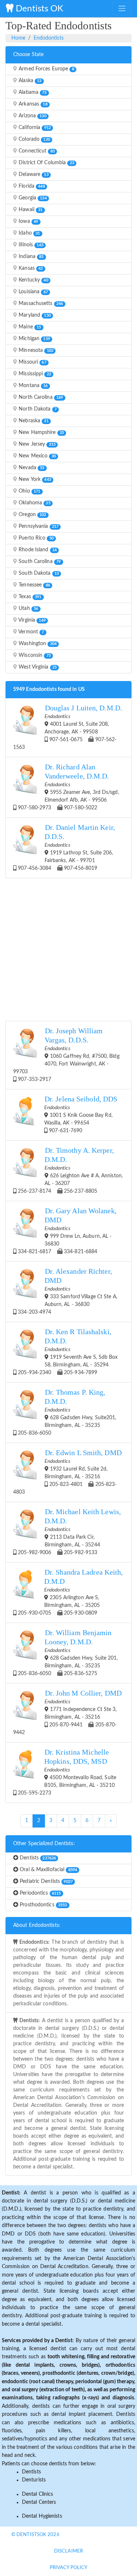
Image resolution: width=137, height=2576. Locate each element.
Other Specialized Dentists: (44, 1844)
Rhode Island (37, 550)
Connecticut (36, 151)
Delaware (33, 174)
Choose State (28, 55)
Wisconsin (34, 655)
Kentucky (33, 280)
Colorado (34, 139)
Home (18, 38)
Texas (29, 597)
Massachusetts (40, 303)
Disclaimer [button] (68, 2551)
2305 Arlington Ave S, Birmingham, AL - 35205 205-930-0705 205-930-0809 (70, 1592)
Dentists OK (38, 9)
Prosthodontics (43, 1905)
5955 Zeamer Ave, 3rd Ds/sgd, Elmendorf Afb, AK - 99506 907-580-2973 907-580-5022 (68, 787)
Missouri (32, 362)
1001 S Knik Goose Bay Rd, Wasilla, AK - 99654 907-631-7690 (81, 1114)
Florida (31, 186)
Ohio (29, 491)
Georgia (32, 198)
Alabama (32, 92)
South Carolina (39, 562)
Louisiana (33, 292)
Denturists (34, 2480)
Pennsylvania (38, 526)
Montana (32, 386)
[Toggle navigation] (122, 8)
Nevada (31, 468)
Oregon (32, 515)
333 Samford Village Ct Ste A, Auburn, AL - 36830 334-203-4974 (67, 1291)
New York (34, 479)
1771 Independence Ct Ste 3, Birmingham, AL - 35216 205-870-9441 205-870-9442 (67, 1712)
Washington (37, 644)
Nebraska (33, 421)
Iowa (28, 221)
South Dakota (38, 573)
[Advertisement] (68, 948)
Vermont (31, 632)
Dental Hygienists (42, 2516)
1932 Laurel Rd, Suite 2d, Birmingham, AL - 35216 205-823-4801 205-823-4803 (67, 1472)
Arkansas (32, 104)
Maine (29, 327)
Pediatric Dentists (45, 1881)
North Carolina (40, 397)
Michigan (34, 339)
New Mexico (37, 456)
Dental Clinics (37, 2494)
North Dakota (37, 409)
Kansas (30, 268)
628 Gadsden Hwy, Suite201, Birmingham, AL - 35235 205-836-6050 (66, 1412)
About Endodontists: (37, 1925)
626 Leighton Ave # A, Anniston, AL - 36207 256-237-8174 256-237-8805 (70, 1170)
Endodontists (49, 38)
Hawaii (30, 210)
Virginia (31, 620)
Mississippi (34, 374)
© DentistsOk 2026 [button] (35, 2535)
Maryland (34, 315)
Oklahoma (34, 503)
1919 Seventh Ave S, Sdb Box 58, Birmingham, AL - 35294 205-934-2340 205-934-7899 (67, 1352)
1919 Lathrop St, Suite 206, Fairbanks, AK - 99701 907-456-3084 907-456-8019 (66, 847)
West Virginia (37, 667)
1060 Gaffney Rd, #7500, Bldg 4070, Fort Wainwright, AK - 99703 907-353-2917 (66, 1055)
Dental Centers (39, 2502)
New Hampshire (41, 433)
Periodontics (39, 1893)
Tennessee (34, 585)
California (34, 128)
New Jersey (36, 444)
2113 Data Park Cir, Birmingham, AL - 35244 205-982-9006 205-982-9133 (69, 1532)
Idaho (28, 233)
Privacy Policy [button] (68, 2568)
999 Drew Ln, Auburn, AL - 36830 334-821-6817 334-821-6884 (66, 1231)
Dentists (37, 1858)
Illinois (30, 245)
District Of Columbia (46, 163)
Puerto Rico (35, 538)
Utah (28, 608)
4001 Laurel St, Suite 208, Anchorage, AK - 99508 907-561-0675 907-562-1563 (68, 727)
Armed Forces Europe (46, 69)
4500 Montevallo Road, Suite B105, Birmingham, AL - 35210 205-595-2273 (66, 1772)
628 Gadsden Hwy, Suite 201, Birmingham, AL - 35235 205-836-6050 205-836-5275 (67, 1653)
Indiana (30, 257)
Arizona (32, 116)
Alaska (29, 81)
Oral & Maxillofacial (48, 1870)
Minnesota (35, 350)
